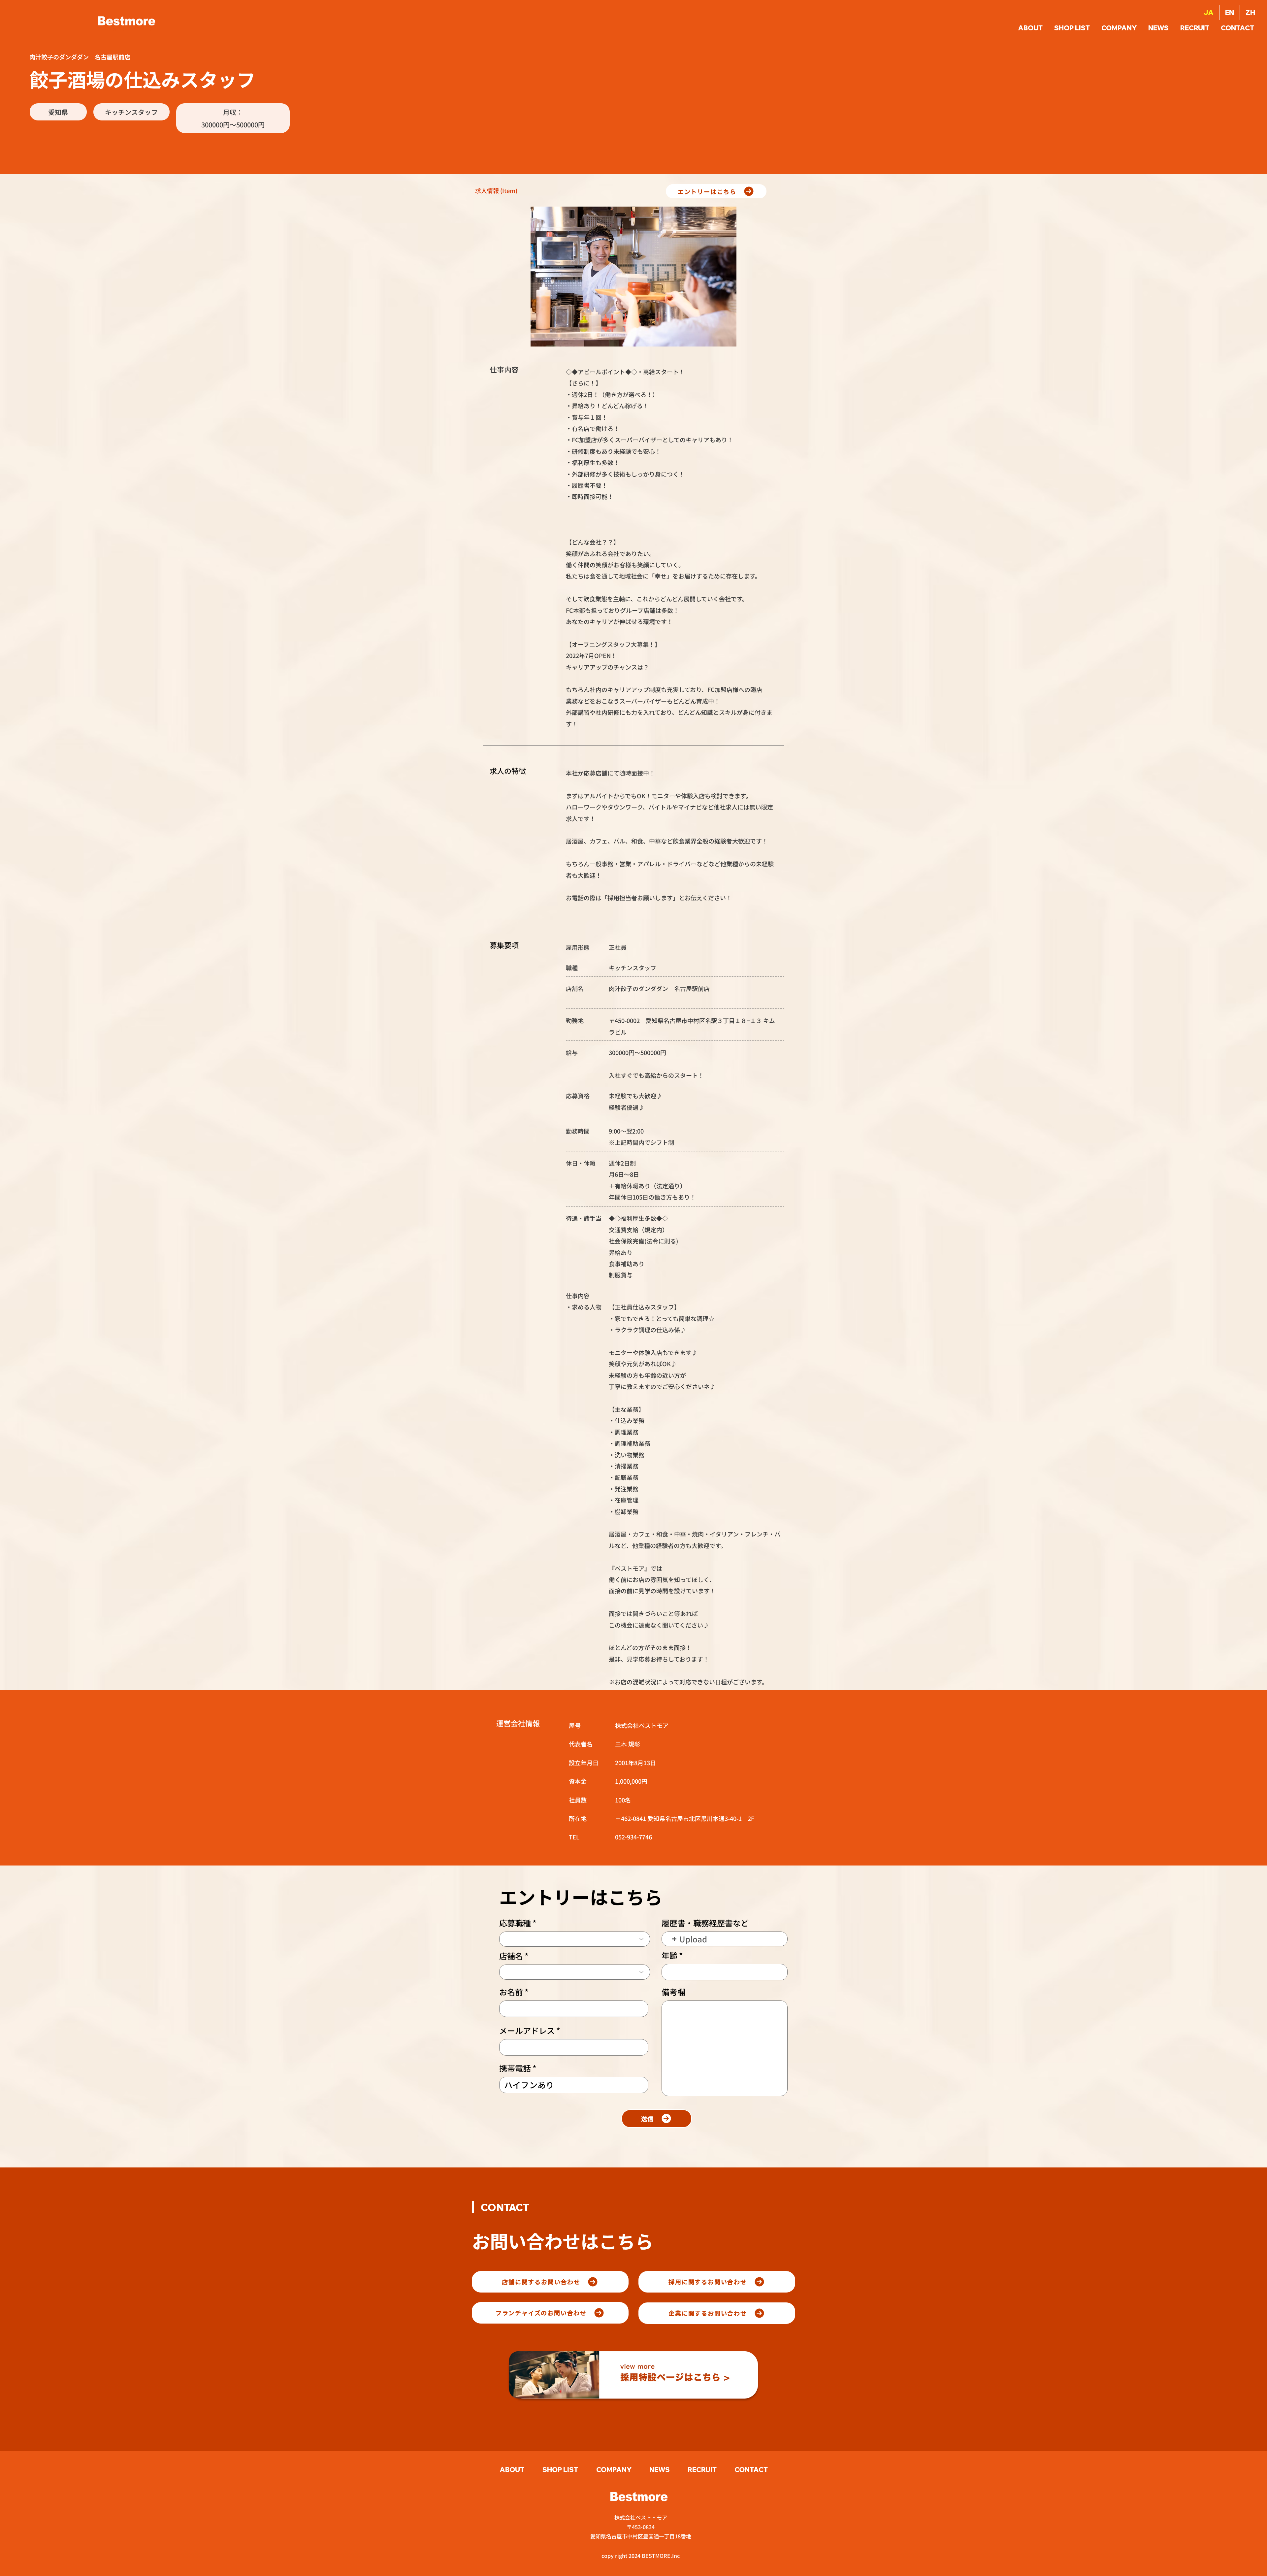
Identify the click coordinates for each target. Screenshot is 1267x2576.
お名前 (511, 1992)
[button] (1238, 28)
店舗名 (511, 1956)
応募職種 (515, 1923)
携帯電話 (515, 2068)
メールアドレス (527, 2031)
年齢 (669, 1955)
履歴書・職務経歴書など (705, 1923)
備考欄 (673, 1992)
